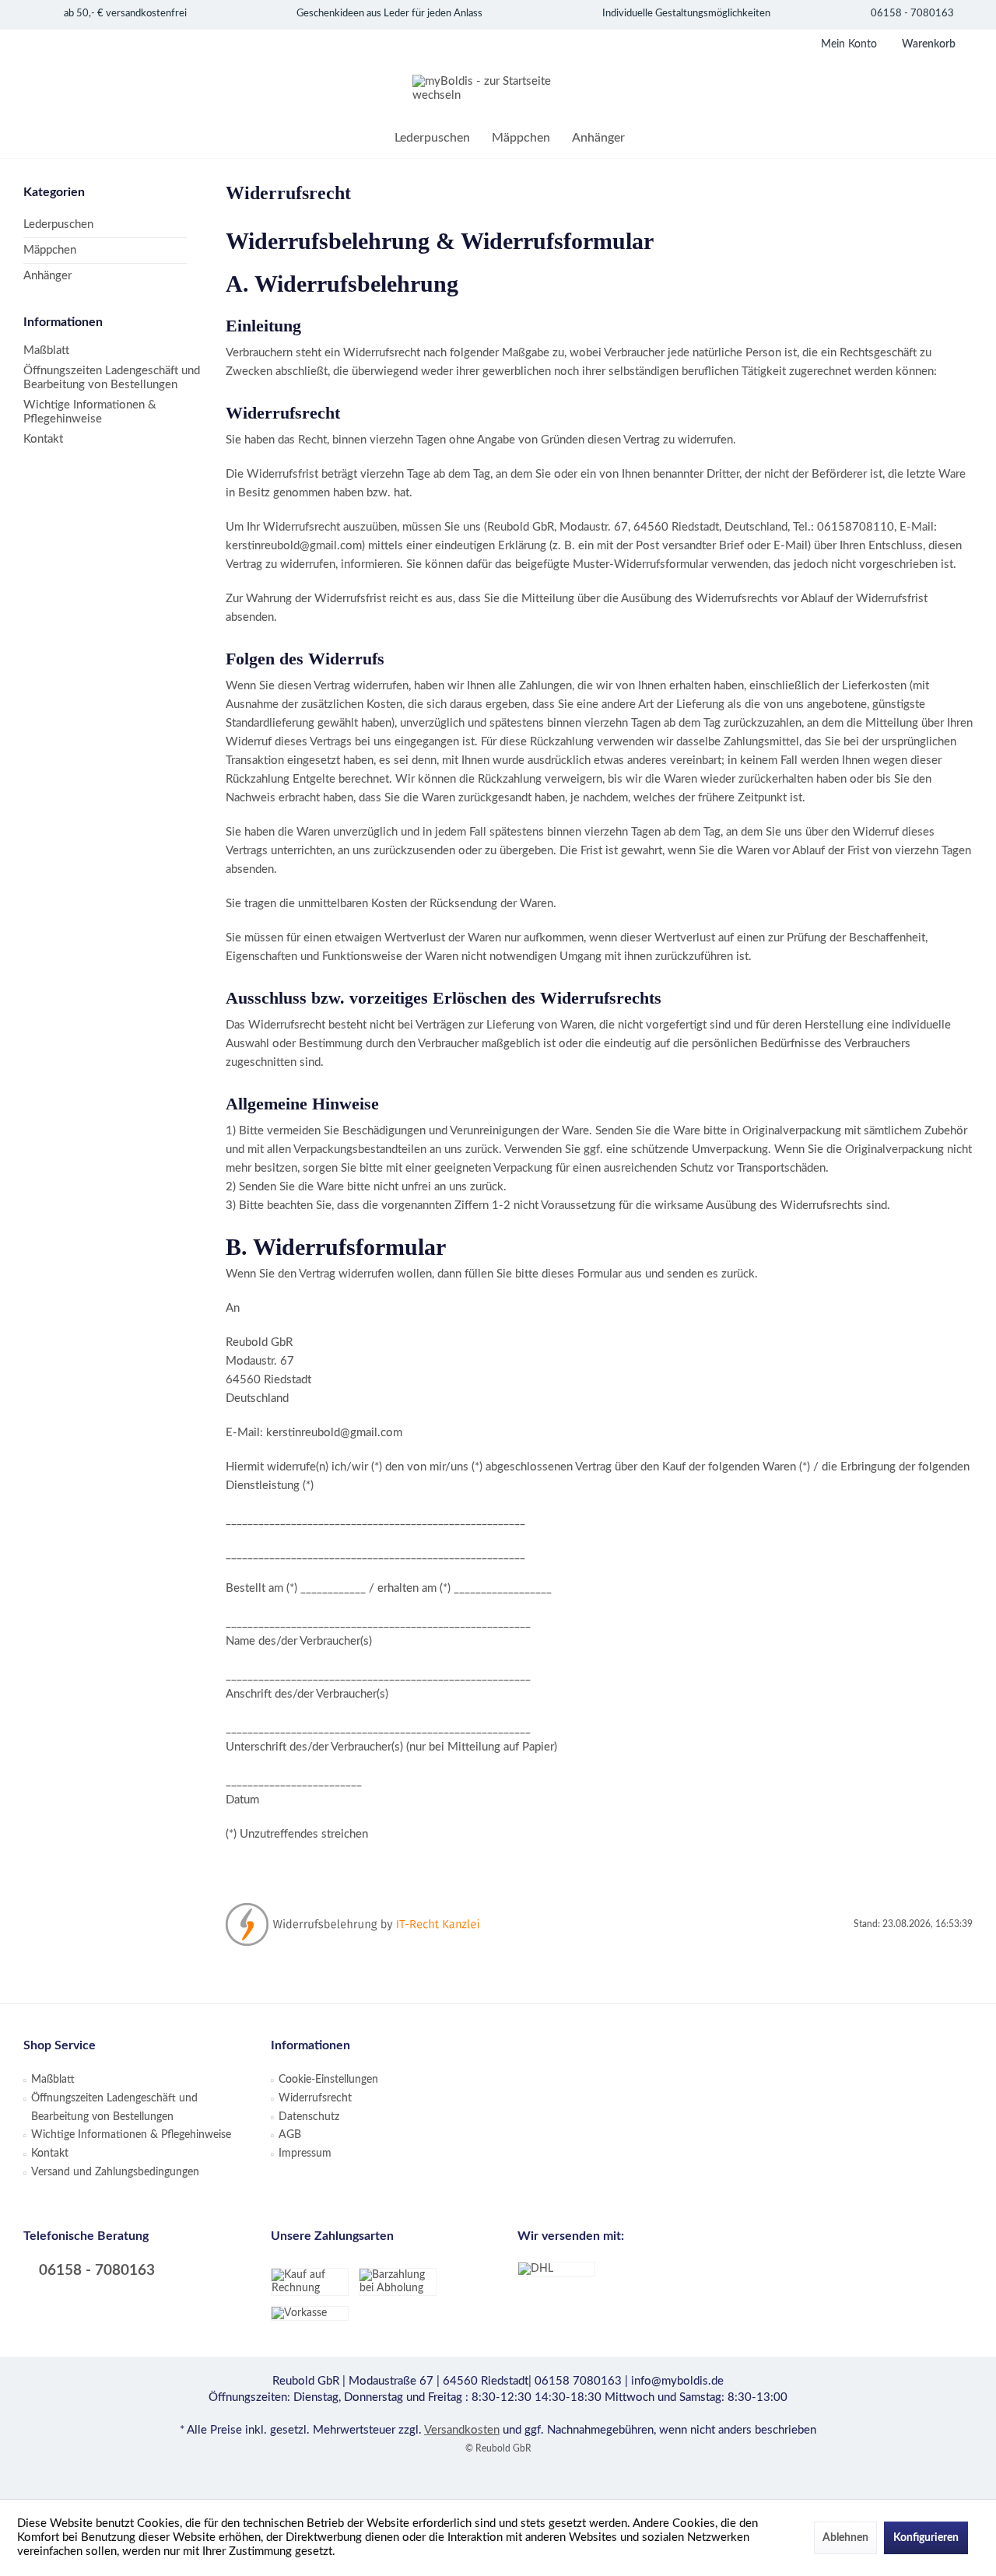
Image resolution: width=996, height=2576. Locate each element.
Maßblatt (46, 350)
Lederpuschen (58, 224)
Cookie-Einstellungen (328, 2080)
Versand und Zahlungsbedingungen (115, 2172)
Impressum (305, 2154)
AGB (290, 2135)
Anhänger (47, 276)
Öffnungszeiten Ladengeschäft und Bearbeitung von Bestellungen (112, 378)
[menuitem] (925, 44)
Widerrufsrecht (315, 2098)
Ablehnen (845, 2538)
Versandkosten (462, 2430)
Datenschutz (309, 2117)
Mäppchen (50, 250)
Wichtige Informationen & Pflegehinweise (90, 412)
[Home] (372, 138)
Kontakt (43, 439)
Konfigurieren (926, 2538)
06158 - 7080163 (95, 2271)
